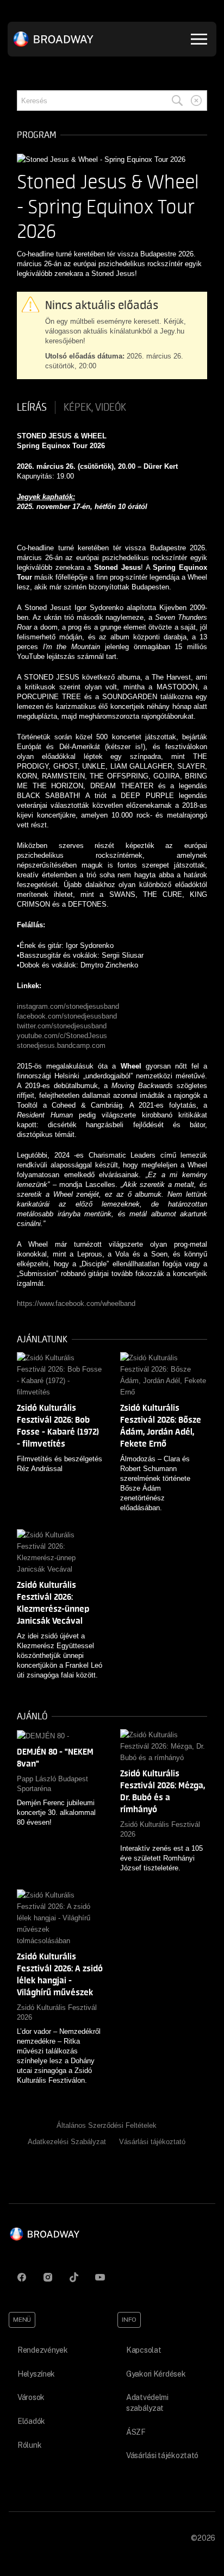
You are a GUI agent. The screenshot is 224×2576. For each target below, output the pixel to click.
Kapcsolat (144, 2350)
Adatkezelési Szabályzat (67, 2142)
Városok (31, 2397)
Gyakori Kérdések (156, 2374)
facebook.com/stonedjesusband (67, 1016)
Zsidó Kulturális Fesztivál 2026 (160, 1829)
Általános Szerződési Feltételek (107, 2125)
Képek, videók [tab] (95, 407)
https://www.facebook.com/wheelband (76, 1303)
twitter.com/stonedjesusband (62, 1026)
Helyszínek (36, 2374)
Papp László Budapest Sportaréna (52, 1784)
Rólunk (29, 2445)
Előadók (31, 2421)
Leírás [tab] (32, 407)
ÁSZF (136, 2432)
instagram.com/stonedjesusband (68, 1006)
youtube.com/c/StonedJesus (62, 1036)
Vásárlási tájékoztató (152, 2142)
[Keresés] (177, 100)
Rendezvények (43, 2350)
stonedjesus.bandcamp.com (61, 1045)
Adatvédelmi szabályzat (147, 2403)
